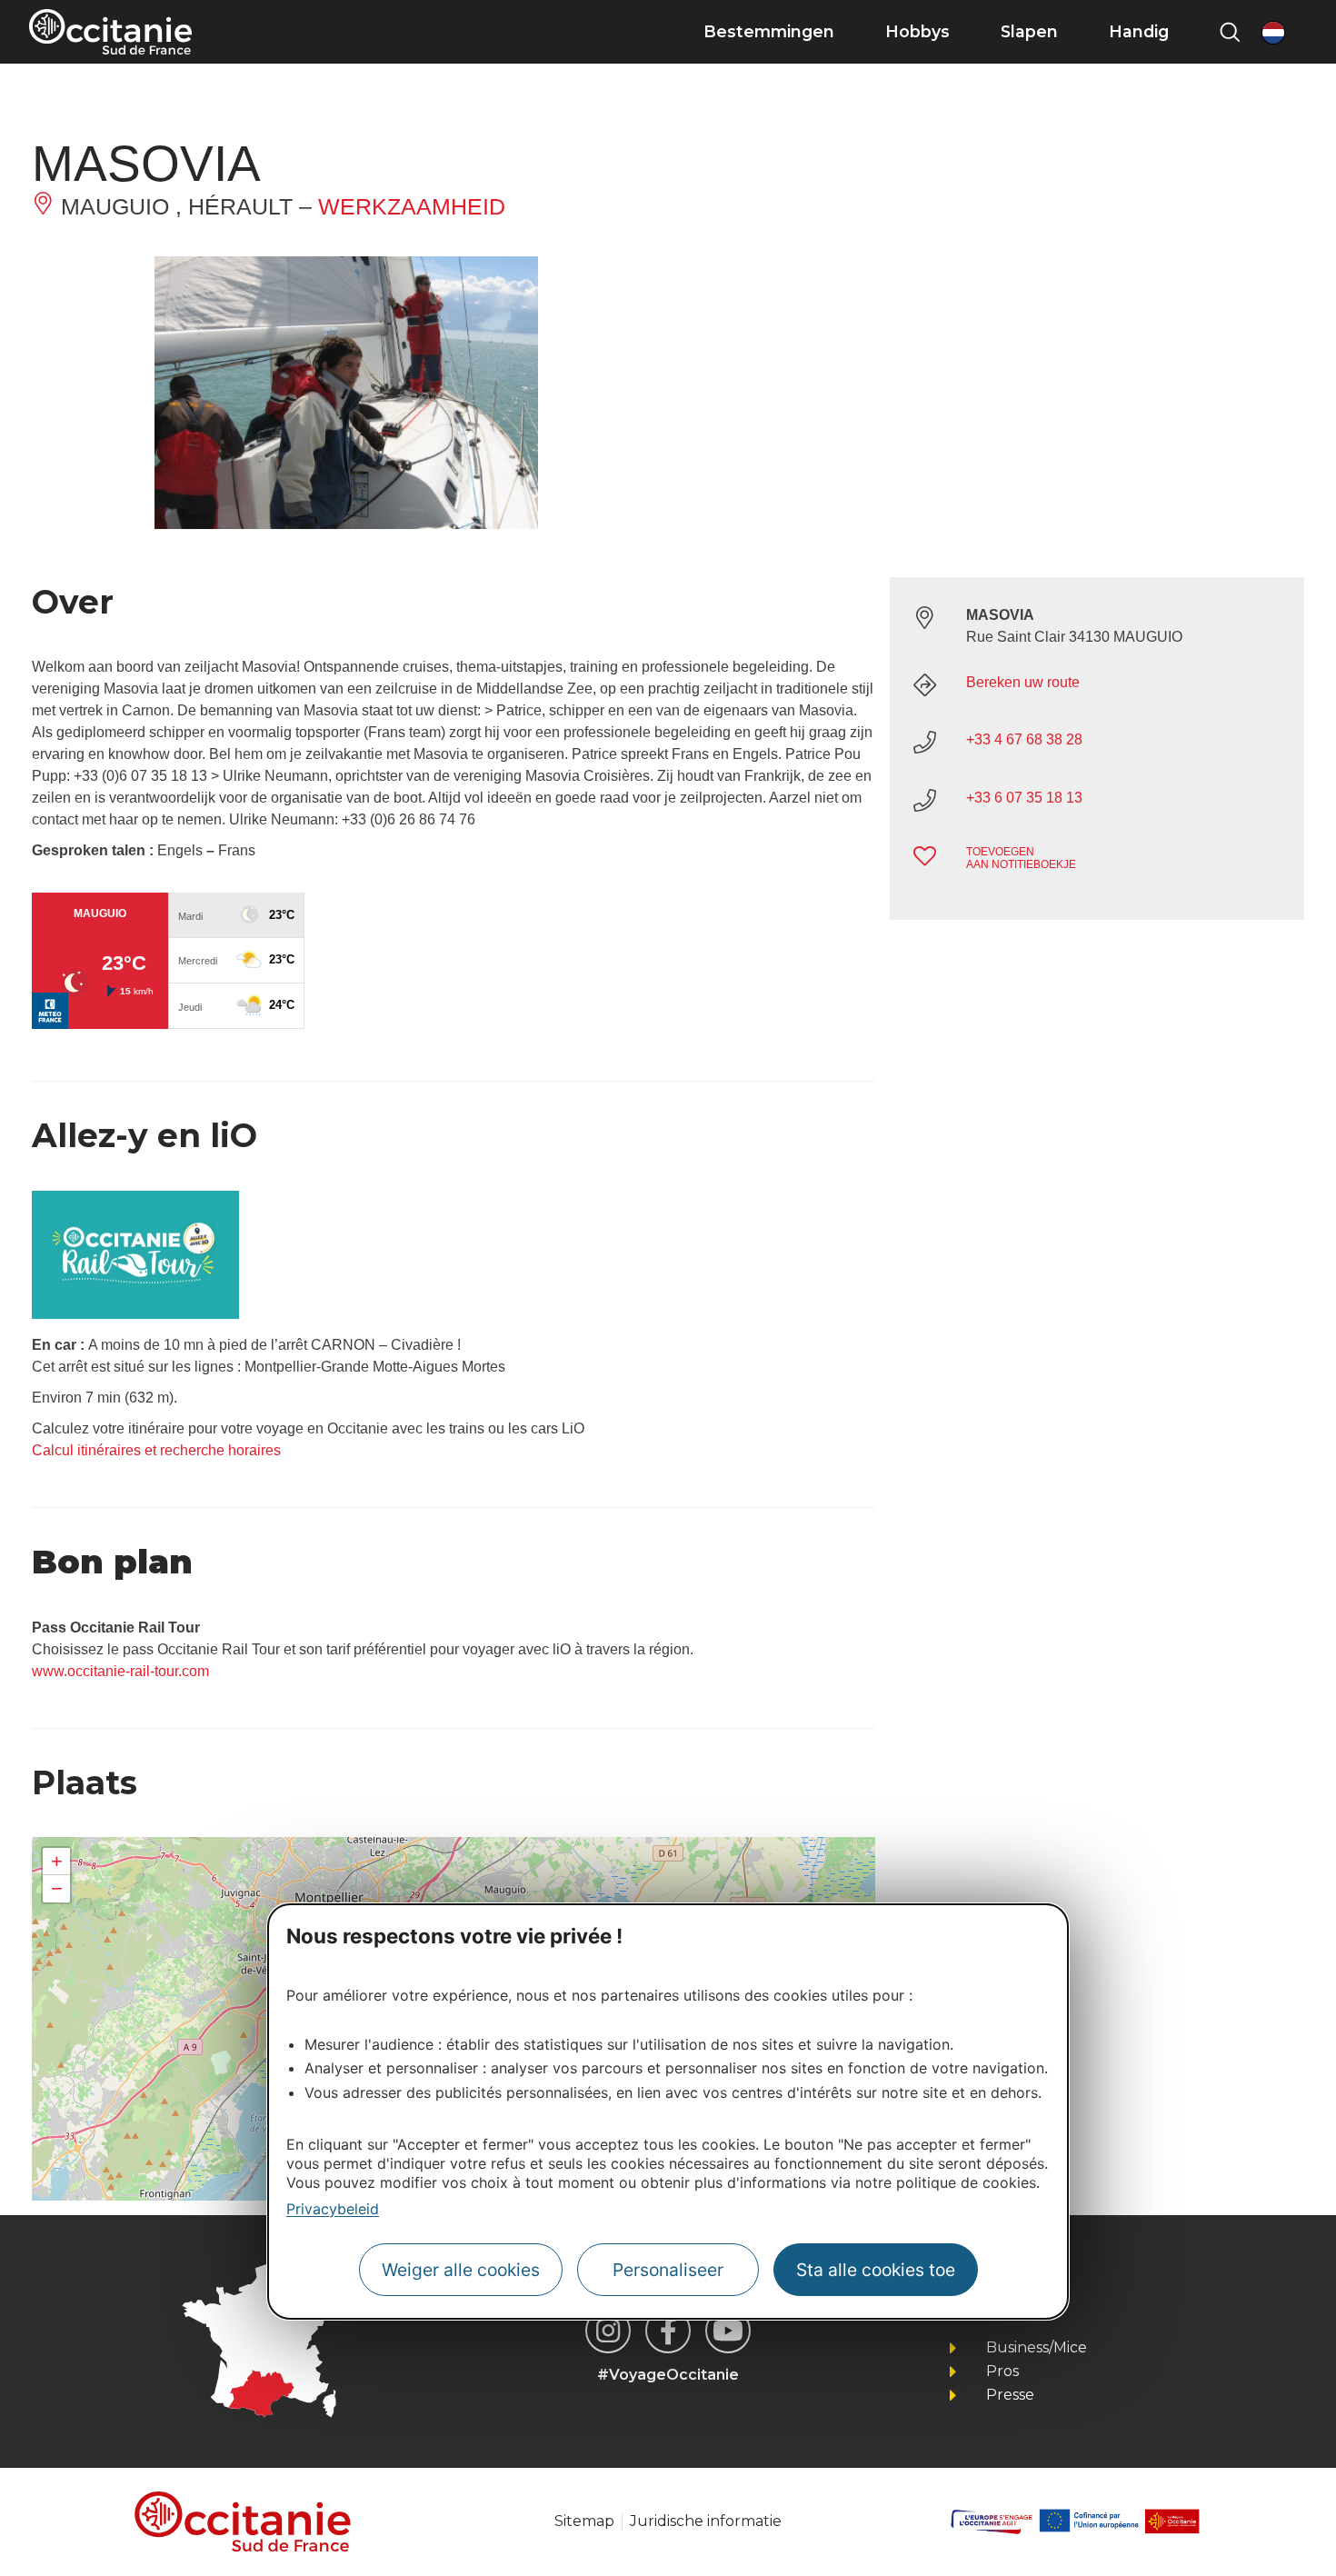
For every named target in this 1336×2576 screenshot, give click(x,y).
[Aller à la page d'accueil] (110, 32)
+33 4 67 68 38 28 (1024, 739)
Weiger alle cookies (461, 2271)
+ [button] (57, 1861)
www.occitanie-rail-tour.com (120, 1671)
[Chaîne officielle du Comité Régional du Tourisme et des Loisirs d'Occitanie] (728, 2331)
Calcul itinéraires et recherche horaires (156, 1450)
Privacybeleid (333, 2209)
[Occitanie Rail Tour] (135, 1314)
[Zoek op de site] (1230, 32)
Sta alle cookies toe (876, 2271)
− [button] (57, 1888)
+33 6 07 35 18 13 (1024, 798)
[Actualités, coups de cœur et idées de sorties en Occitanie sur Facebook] (668, 2331)
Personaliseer (668, 2271)
